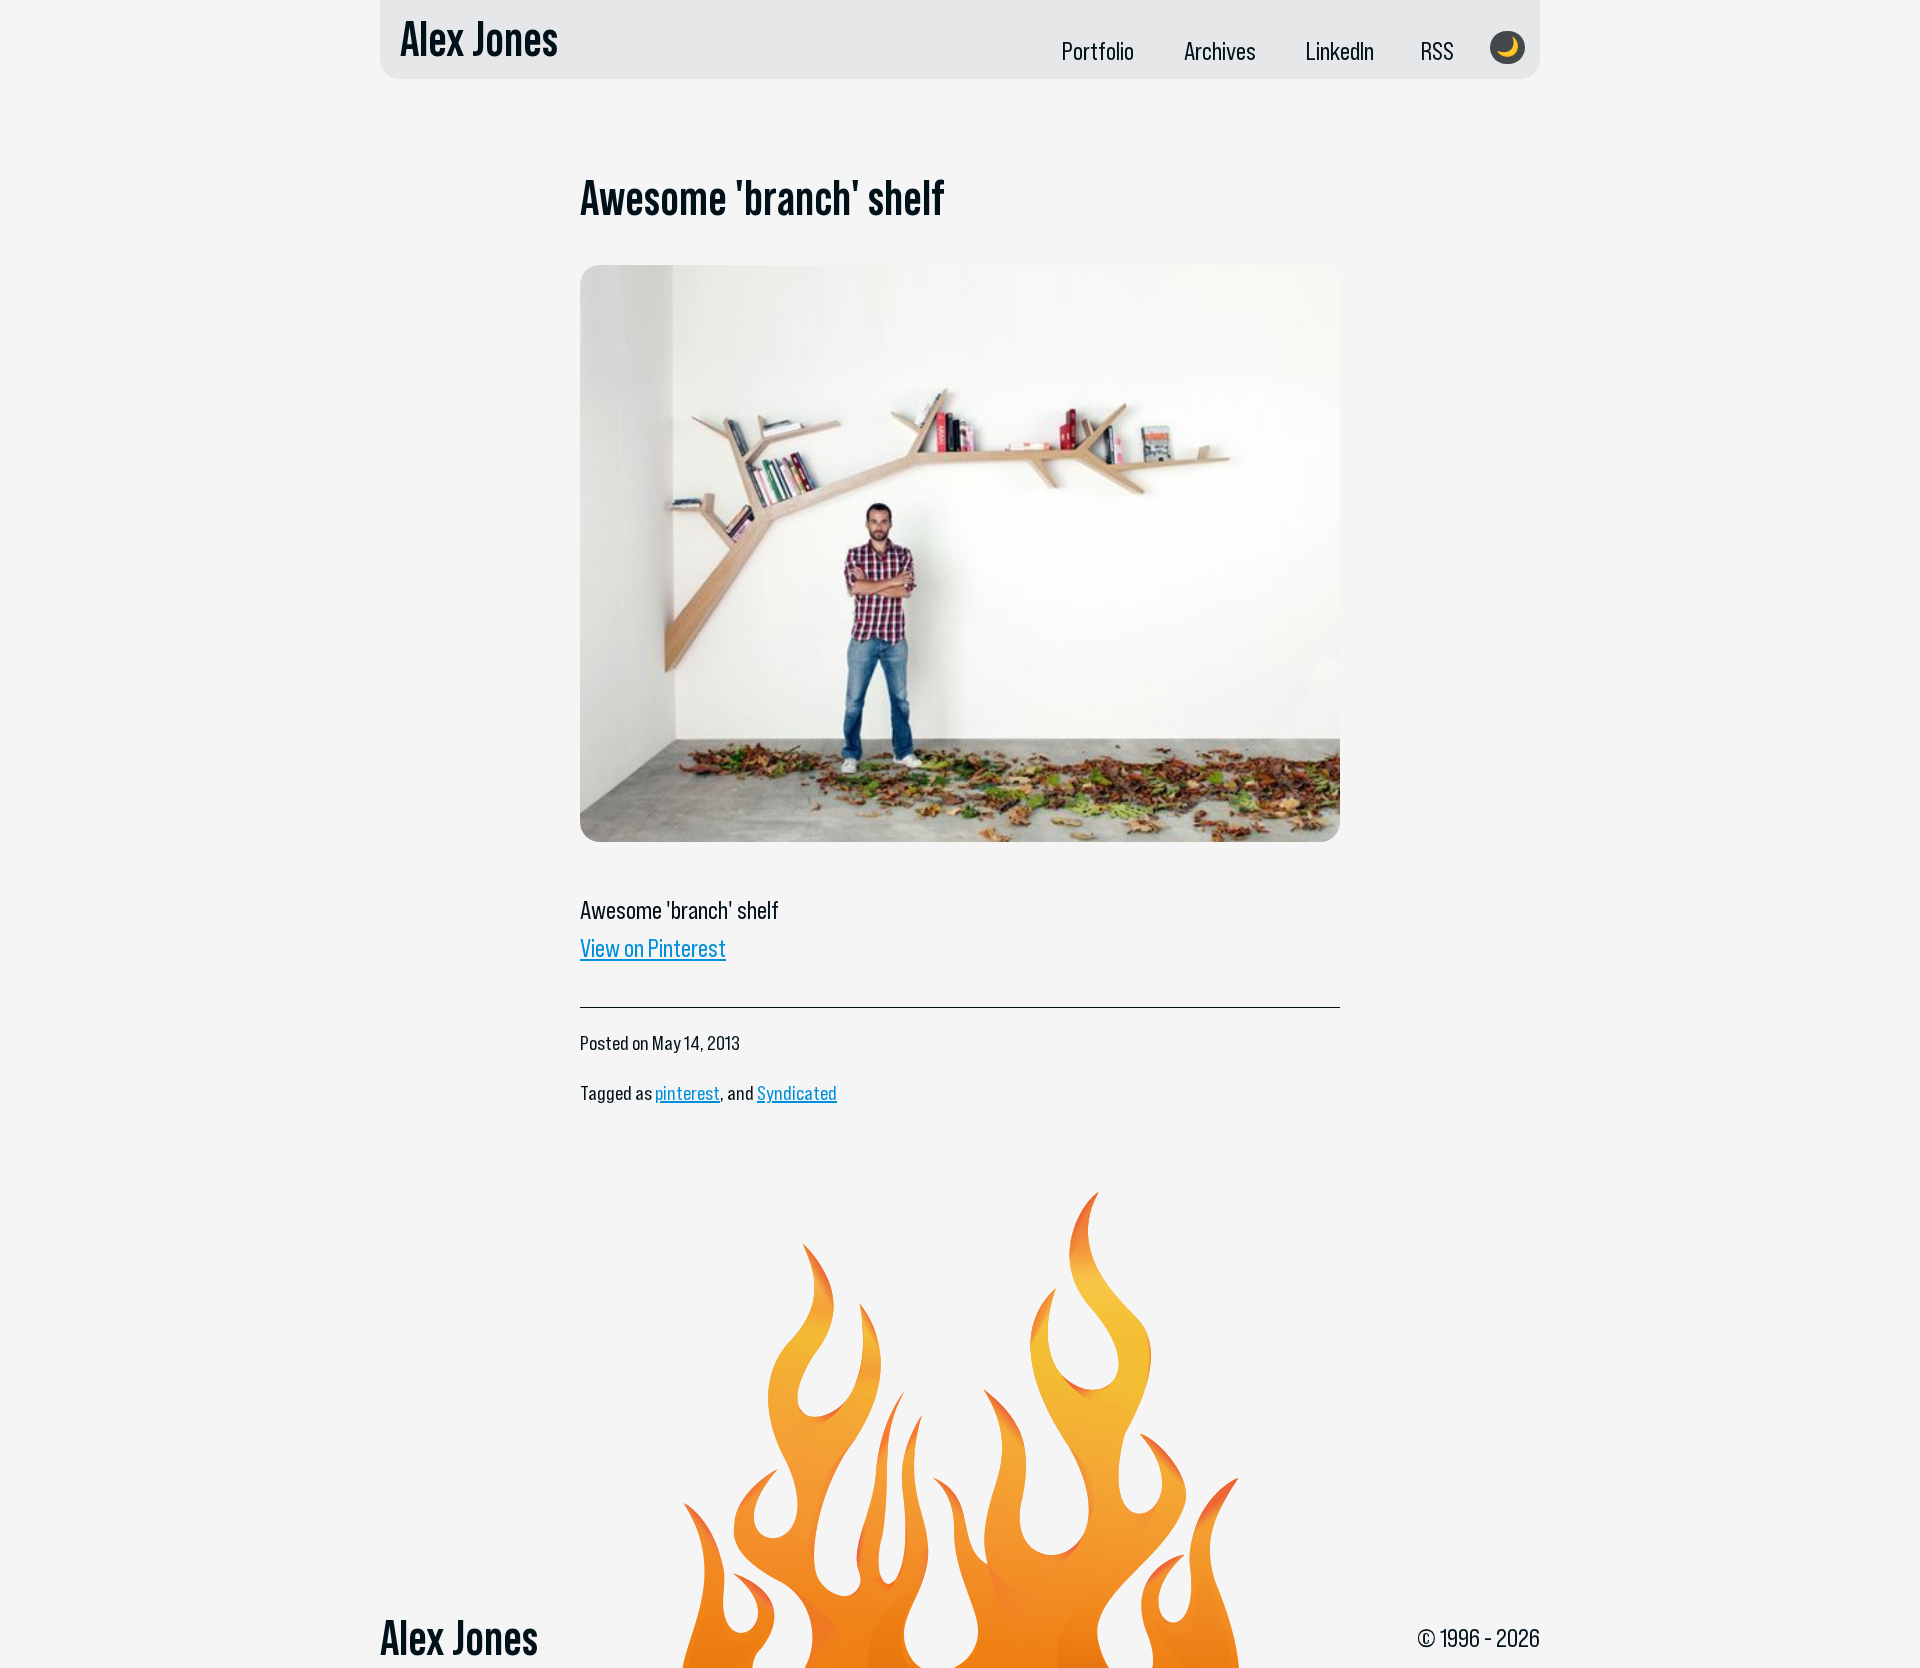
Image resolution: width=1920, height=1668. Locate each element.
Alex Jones (479, 39)
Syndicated (797, 1093)
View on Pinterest (653, 948)
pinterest (687, 1093)
